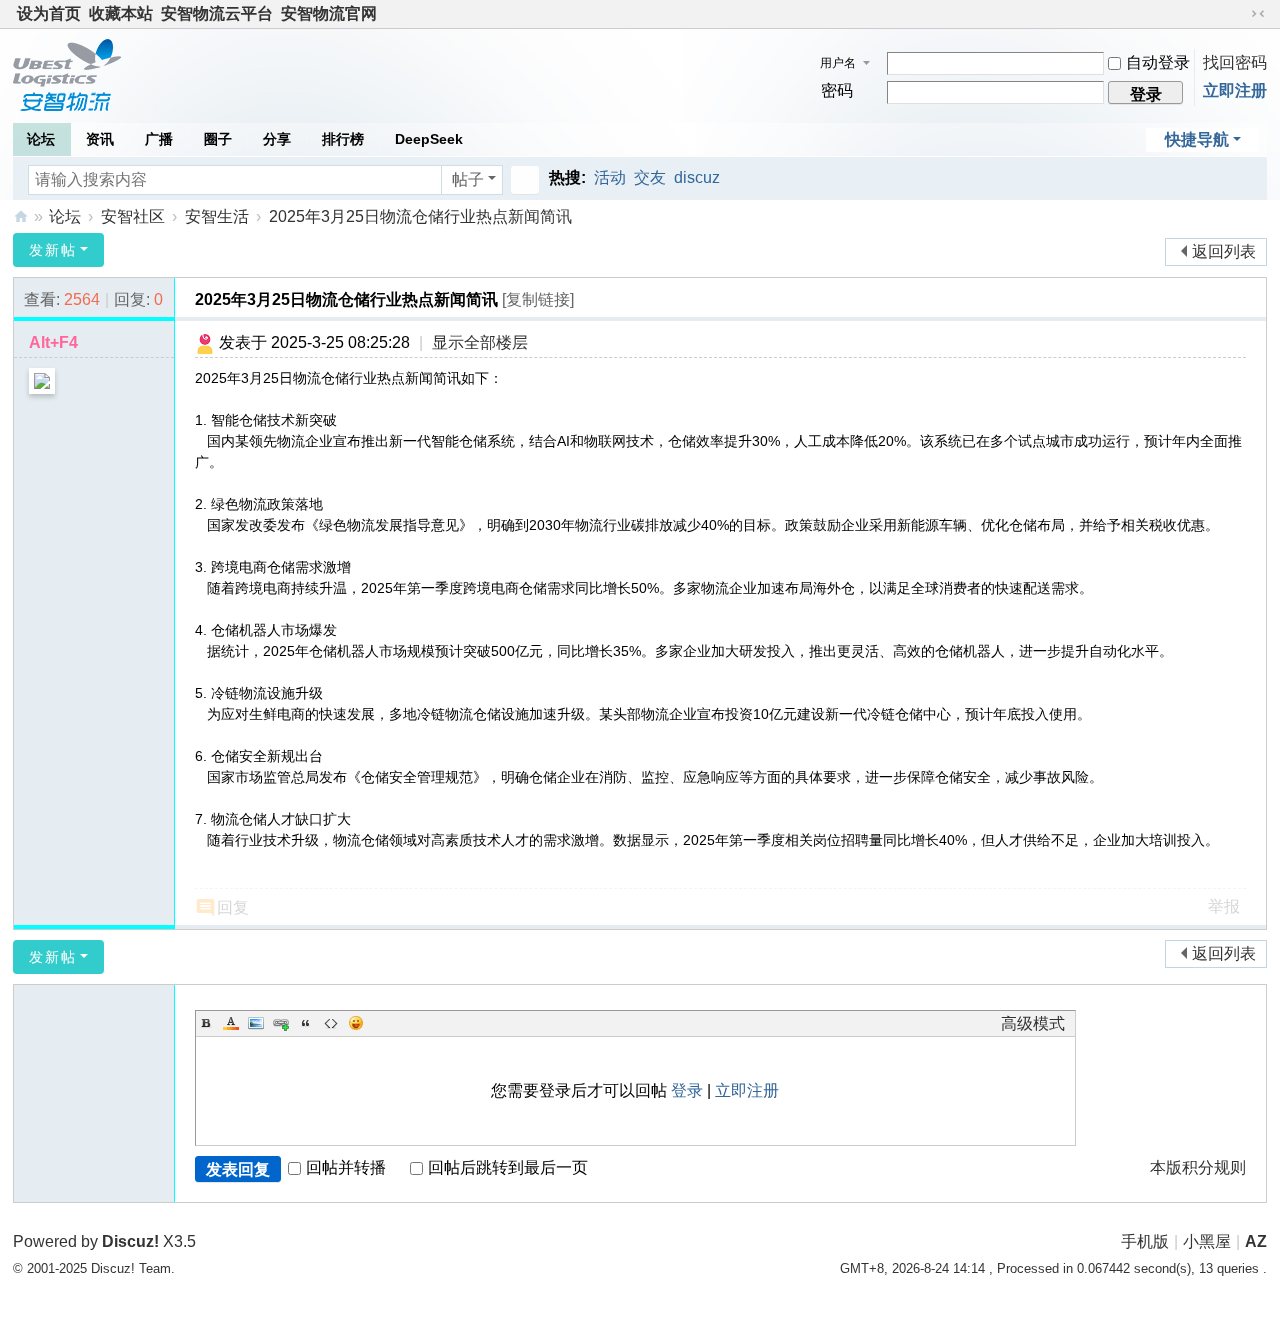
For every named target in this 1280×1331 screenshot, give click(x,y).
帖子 (468, 179)
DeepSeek (429, 139)
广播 (159, 139)
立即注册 (1235, 90)
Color (231, 1023)
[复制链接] (538, 299)
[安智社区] (67, 73)
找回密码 (1235, 62)
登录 (687, 1090)
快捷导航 (1197, 139)
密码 (837, 90)
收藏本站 (121, 13)
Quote (306, 1023)
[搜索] (525, 180)
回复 (233, 907)
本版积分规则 (1198, 1167)
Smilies (356, 1023)
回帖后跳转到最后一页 (508, 1167)
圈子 (218, 139)
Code (331, 1023)
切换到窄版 (1258, 14)
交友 (650, 177)
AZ (1256, 1241)
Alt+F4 (53, 342)
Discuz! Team (131, 1268)
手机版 (1145, 1241)
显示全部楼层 (480, 342)
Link (281, 1023)
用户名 (838, 63)
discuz (697, 177)
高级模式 (1033, 1023)
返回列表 (1224, 251)
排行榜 (343, 139)
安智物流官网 (329, 13)
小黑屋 (1207, 1241)
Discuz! (130, 1241)
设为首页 (49, 13)
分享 (277, 139)
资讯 (100, 139)
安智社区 (21, 216)
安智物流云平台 (217, 13)
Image (256, 1023)
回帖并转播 (346, 1167)
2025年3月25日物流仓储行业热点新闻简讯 (420, 216)
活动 (610, 177)
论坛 (41, 139)
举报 (1224, 906)
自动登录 (1158, 62)
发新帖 (53, 250)
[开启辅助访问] (1239, 14)
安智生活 (217, 216)
